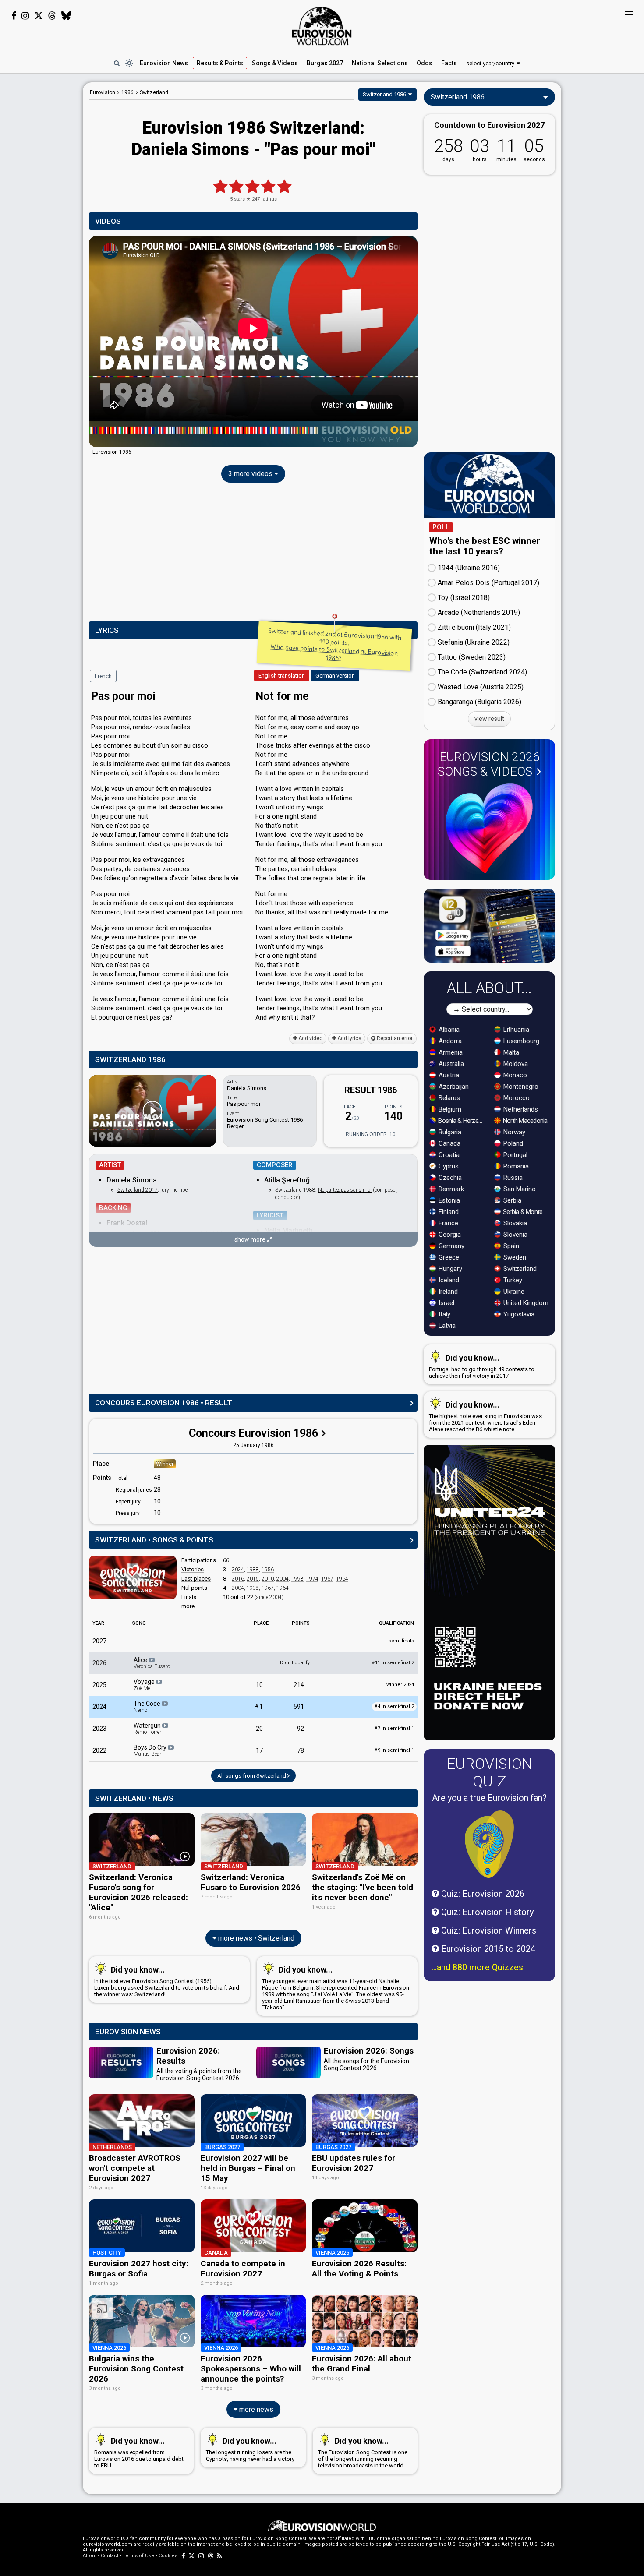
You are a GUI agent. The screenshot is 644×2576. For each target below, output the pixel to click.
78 (301, 1750)
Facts (449, 63)
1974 (312, 1579)
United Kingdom (525, 1303)
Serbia (511, 1200)
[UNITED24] (489, 1593)
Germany (451, 1246)
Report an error (394, 1038)
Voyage (145, 1685)
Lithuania (515, 1030)
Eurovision (103, 92)
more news (255, 2409)
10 (259, 1685)
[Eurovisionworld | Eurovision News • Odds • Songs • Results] (322, 26)
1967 (327, 1579)
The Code (148, 1707)
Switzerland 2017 (138, 1190)
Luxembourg (520, 1041)
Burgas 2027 (325, 63)
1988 (253, 1570)
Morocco (516, 1098)
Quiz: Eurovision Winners (488, 1930)
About (90, 2556)
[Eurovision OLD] (253, 434)
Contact (110, 2556)
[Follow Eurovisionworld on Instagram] (25, 16)
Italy (444, 1314)
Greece (448, 1257)
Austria (448, 1075)
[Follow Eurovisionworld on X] (39, 16)
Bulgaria (449, 1132)
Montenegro (520, 1087)
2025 (99, 1685)
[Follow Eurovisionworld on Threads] (52, 16)
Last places (196, 1579)
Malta (510, 1052)
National (380, 63)
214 (299, 1685)
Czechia (449, 1178)
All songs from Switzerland (252, 1776)
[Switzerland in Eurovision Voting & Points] (133, 1577)
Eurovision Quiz (490, 1772)
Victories (193, 1569)
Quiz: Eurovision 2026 (482, 1894)
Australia (450, 1064)
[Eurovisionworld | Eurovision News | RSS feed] (219, 2556)
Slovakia (514, 1223)
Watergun (148, 1729)
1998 (297, 1579)
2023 (99, 1729)
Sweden (514, 1257)
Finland (448, 1212)
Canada (449, 1143)
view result (489, 719)
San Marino (519, 1189)
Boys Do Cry (151, 1750)
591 (299, 1707)
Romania (515, 1166)
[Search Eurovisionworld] (117, 63)
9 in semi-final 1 (394, 1750)
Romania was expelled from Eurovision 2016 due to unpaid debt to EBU (139, 2452)
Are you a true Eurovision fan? (489, 1798)
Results (220, 63)
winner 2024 (400, 1685)
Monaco (514, 1075)
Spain (510, 1246)
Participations (199, 1560)
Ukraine (513, 1292)
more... (190, 1606)
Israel (446, 1303)
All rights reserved (104, 2550)
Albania (448, 1030)
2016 (238, 1579)
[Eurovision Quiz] (489, 1844)
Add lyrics (349, 1038)
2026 (99, 1663)
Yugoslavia (518, 1314)
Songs (275, 63)
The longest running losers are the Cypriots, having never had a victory (250, 2449)
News (164, 63)
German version (335, 676)
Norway (513, 1132)
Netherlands (520, 1109)
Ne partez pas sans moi (345, 1190)
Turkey (512, 1280)
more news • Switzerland (255, 1938)
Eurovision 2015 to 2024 (487, 1949)
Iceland (448, 1280)
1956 (268, 1570)
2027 (99, 1641)
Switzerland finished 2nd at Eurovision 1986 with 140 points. (335, 644)
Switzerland (519, 1269)
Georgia (449, 1235)
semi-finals (401, 1641)
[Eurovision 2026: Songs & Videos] (489, 828)
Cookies (168, 2556)
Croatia (448, 1155)
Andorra (449, 1041)
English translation (282, 676)
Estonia (448, 1200)
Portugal (515, 1155)
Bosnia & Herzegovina (462, 1121)
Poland (512, 1143)
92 (301, 1729)
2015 (253, 1579)
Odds (425, 63)
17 (259, 1750)
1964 (342, 1579)
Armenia (450, 1052)
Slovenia (515, 1235)
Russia (512, 1178)
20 (259, 1729)
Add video (310, 1038)
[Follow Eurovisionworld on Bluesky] (66, 16)
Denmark (450, 1189)
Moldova (515, 1064)
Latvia (446, 1326)
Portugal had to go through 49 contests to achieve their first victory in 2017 (482, 1366)
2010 (268, 1579)
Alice (152, 1663)
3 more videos (251, 474)
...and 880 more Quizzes (477, 1967)
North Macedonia (525, 1121)
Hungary (449, 1269)
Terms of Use (138, 2556)
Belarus (448, 1098)
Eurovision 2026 (489, 764)
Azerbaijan (453, 1087)
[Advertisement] (41, 214)
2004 (283, 1579)
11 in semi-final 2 (393, 1663)
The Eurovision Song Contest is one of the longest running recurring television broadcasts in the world (363, 2452)
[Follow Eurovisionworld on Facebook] (14, 16)
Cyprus (448, 1166)
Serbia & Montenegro (526, 1212)
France (448, 1223)
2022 (99, 1750)
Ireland (447, 1292)
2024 (238, 1570)
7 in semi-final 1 (394, 1728)
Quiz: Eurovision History (486, 1912)
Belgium (449, 1109)
